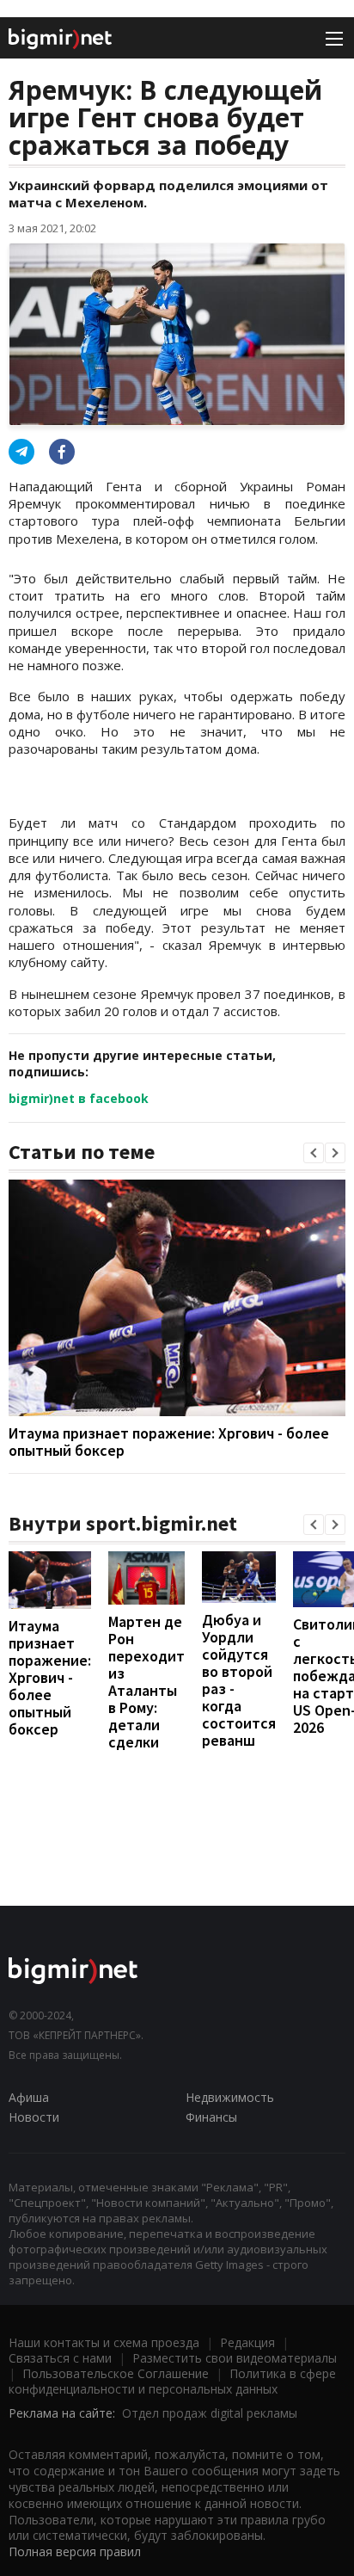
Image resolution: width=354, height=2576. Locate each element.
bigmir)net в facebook (79, 1098)
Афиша (29, 2097)
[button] (314, 1153)
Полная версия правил (75, 2551)
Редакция (247, 2342)
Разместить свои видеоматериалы (235, 2358)
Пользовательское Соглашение (116, 2373)
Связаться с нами (60, 2358)
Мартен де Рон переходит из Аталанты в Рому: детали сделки (146, 1682)
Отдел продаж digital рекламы (210, 2413)
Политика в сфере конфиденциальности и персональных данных (172, 2381)
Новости (34, 2117)
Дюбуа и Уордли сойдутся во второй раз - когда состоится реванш (239, 1680)
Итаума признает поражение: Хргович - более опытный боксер (169, 1442)
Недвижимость (230, 2097)
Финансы (211, 2117)
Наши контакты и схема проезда (104, 2342)
